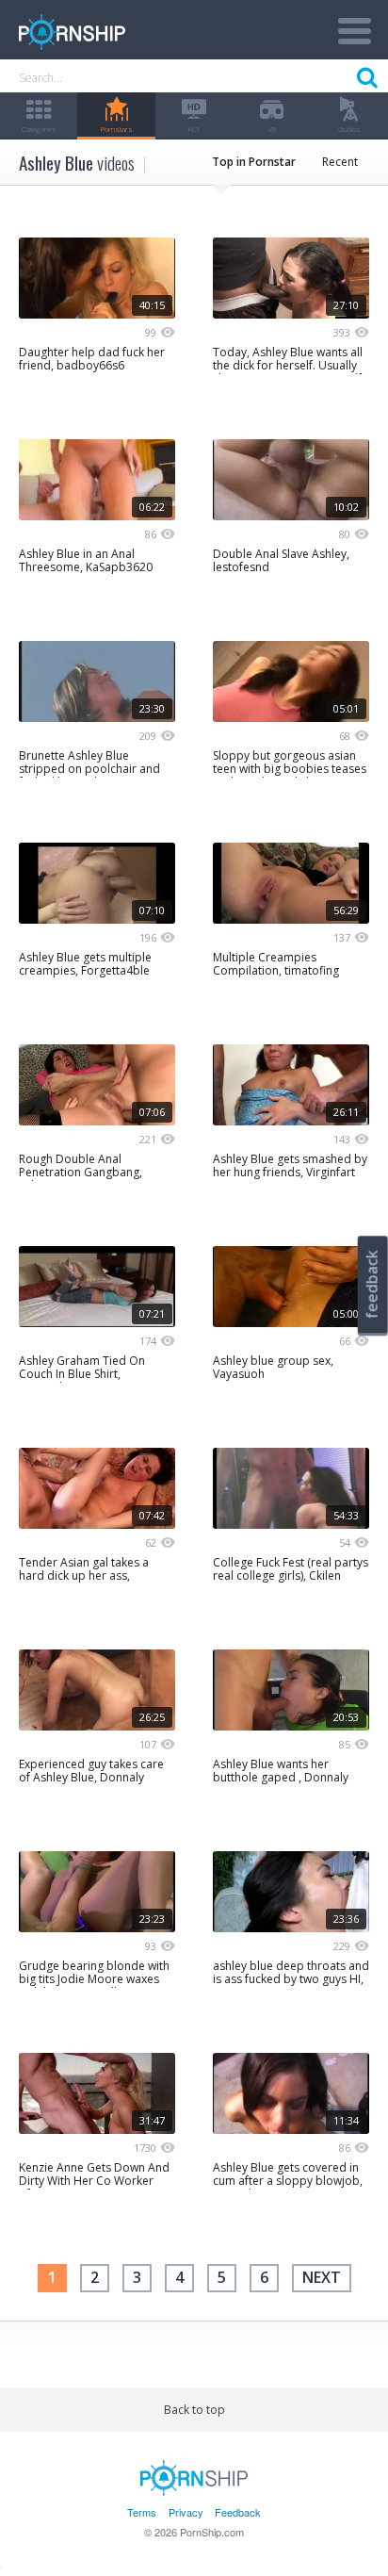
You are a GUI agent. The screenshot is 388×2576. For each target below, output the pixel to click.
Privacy (186, 2512)
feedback (372, 1284)
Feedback (238, 2512)
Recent (340, 162)
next (322, 2277)
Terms (142, 2512)
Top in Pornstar (254, 162)
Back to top (194, 2410)
